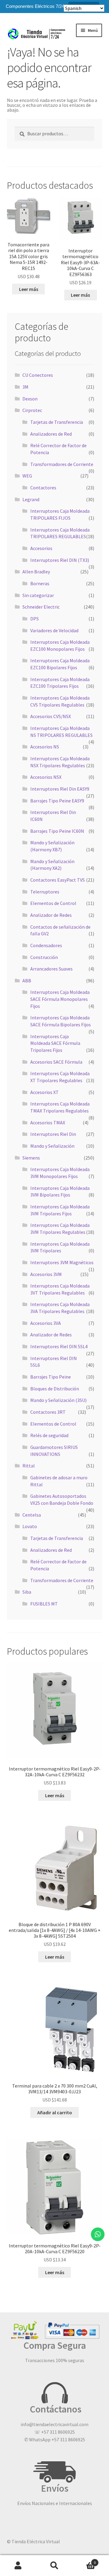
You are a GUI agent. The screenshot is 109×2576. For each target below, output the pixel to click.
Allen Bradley (36, 572)
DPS (35, 619)
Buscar (54, 2566)
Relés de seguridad (49, 1435)
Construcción (44, 957)
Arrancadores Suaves (51, 969)
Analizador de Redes (51, 915)
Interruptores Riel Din (53, 1134)
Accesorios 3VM (46, 1274)
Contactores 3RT (48, 1412)
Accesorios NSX (46, 777)
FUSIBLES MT (44, 1604)
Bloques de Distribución (55, 1389)
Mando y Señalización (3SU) (58, 1400)
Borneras (40, 583)
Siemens (31, 1158)
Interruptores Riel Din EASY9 (60, 789)
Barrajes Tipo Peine (51, 1377)
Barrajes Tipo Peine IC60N (57, 831)
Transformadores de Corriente (62, 464)
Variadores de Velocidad (54, 630)
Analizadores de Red (51, 434)
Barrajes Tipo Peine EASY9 (57, 801)
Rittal (29, 1466)
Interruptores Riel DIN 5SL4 (59, 1346)
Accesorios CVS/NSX (51, 716)
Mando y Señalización (52, 1146)
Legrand (31, 499)
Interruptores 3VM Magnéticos (62, 1262)
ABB (27, 981)
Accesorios (41, 548)
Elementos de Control (53, 903)
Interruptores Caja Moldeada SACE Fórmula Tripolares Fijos (55, 1043)
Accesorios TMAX (48, 1123)
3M (25, 387)
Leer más (29, 289)
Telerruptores (45, 892)
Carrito (84, 2560)
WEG (27, 476)
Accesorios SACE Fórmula (56, 1062)
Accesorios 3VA (46, 1323)
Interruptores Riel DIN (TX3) (60, 560)
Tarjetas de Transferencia (57, 422)
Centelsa (32, 1515)
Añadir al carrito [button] (55, 2112)
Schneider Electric (41, 607)
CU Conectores (38, 375)
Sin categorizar (38, 595)
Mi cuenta (18, 2566)
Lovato (30, 1526)
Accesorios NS (45, 747)
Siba (27, 1592)
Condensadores (46, 945)
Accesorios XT (45, 1092)
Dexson (30, 399)
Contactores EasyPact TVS (58, 880)
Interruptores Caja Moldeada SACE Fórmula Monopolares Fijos (60, 999)
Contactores (43, 488)
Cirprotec (32, 410)
